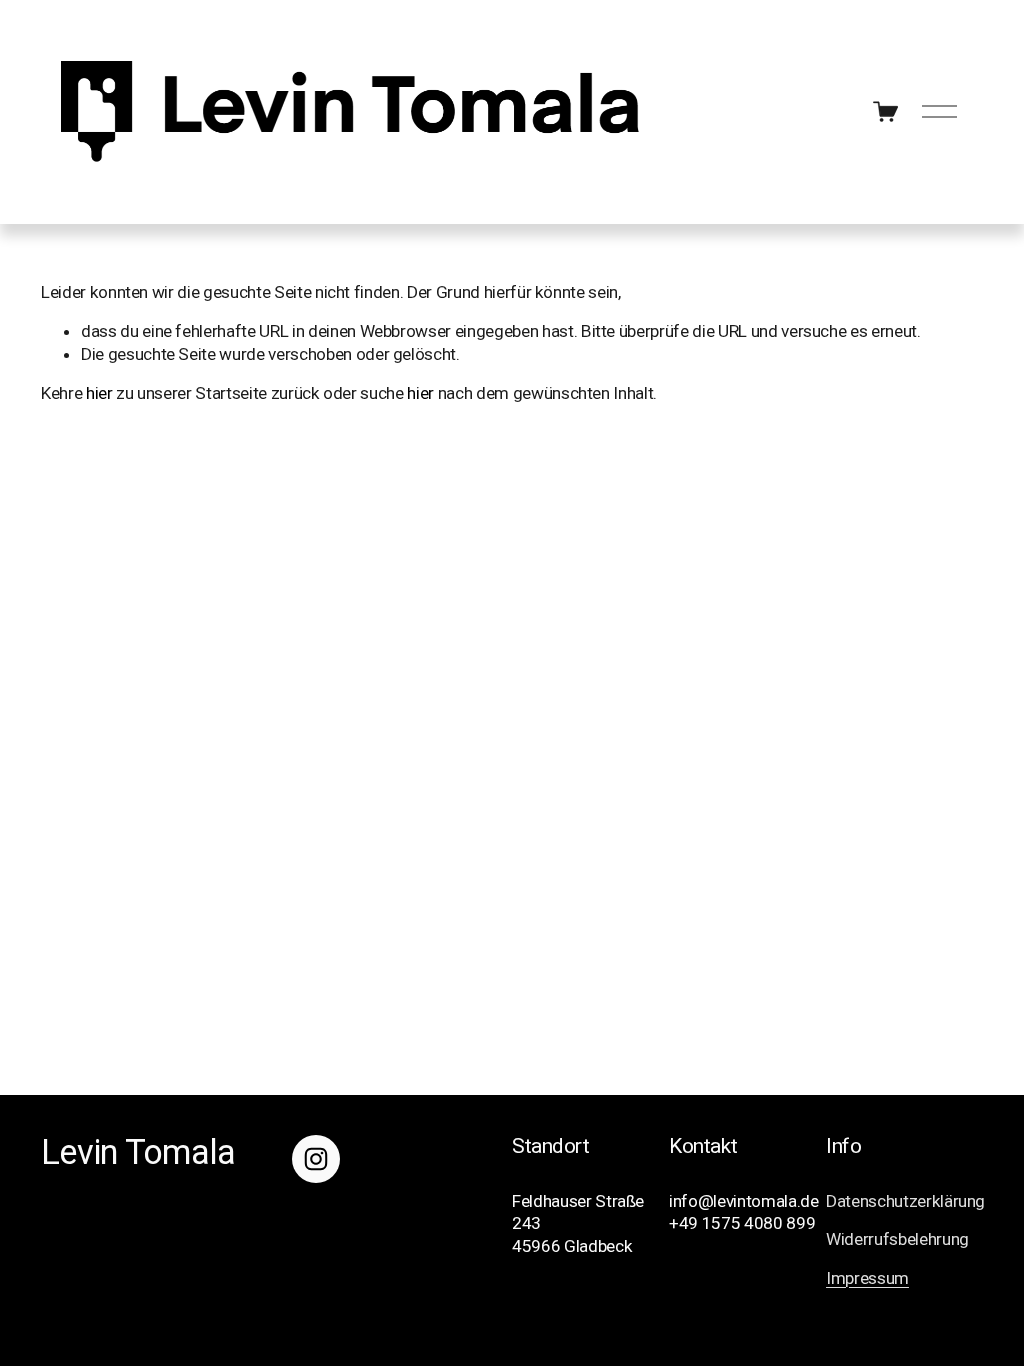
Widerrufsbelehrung (897, 1239)
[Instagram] (316, 1159)
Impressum (867, 1278)
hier (99, 393)
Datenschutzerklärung (905, 1201)
